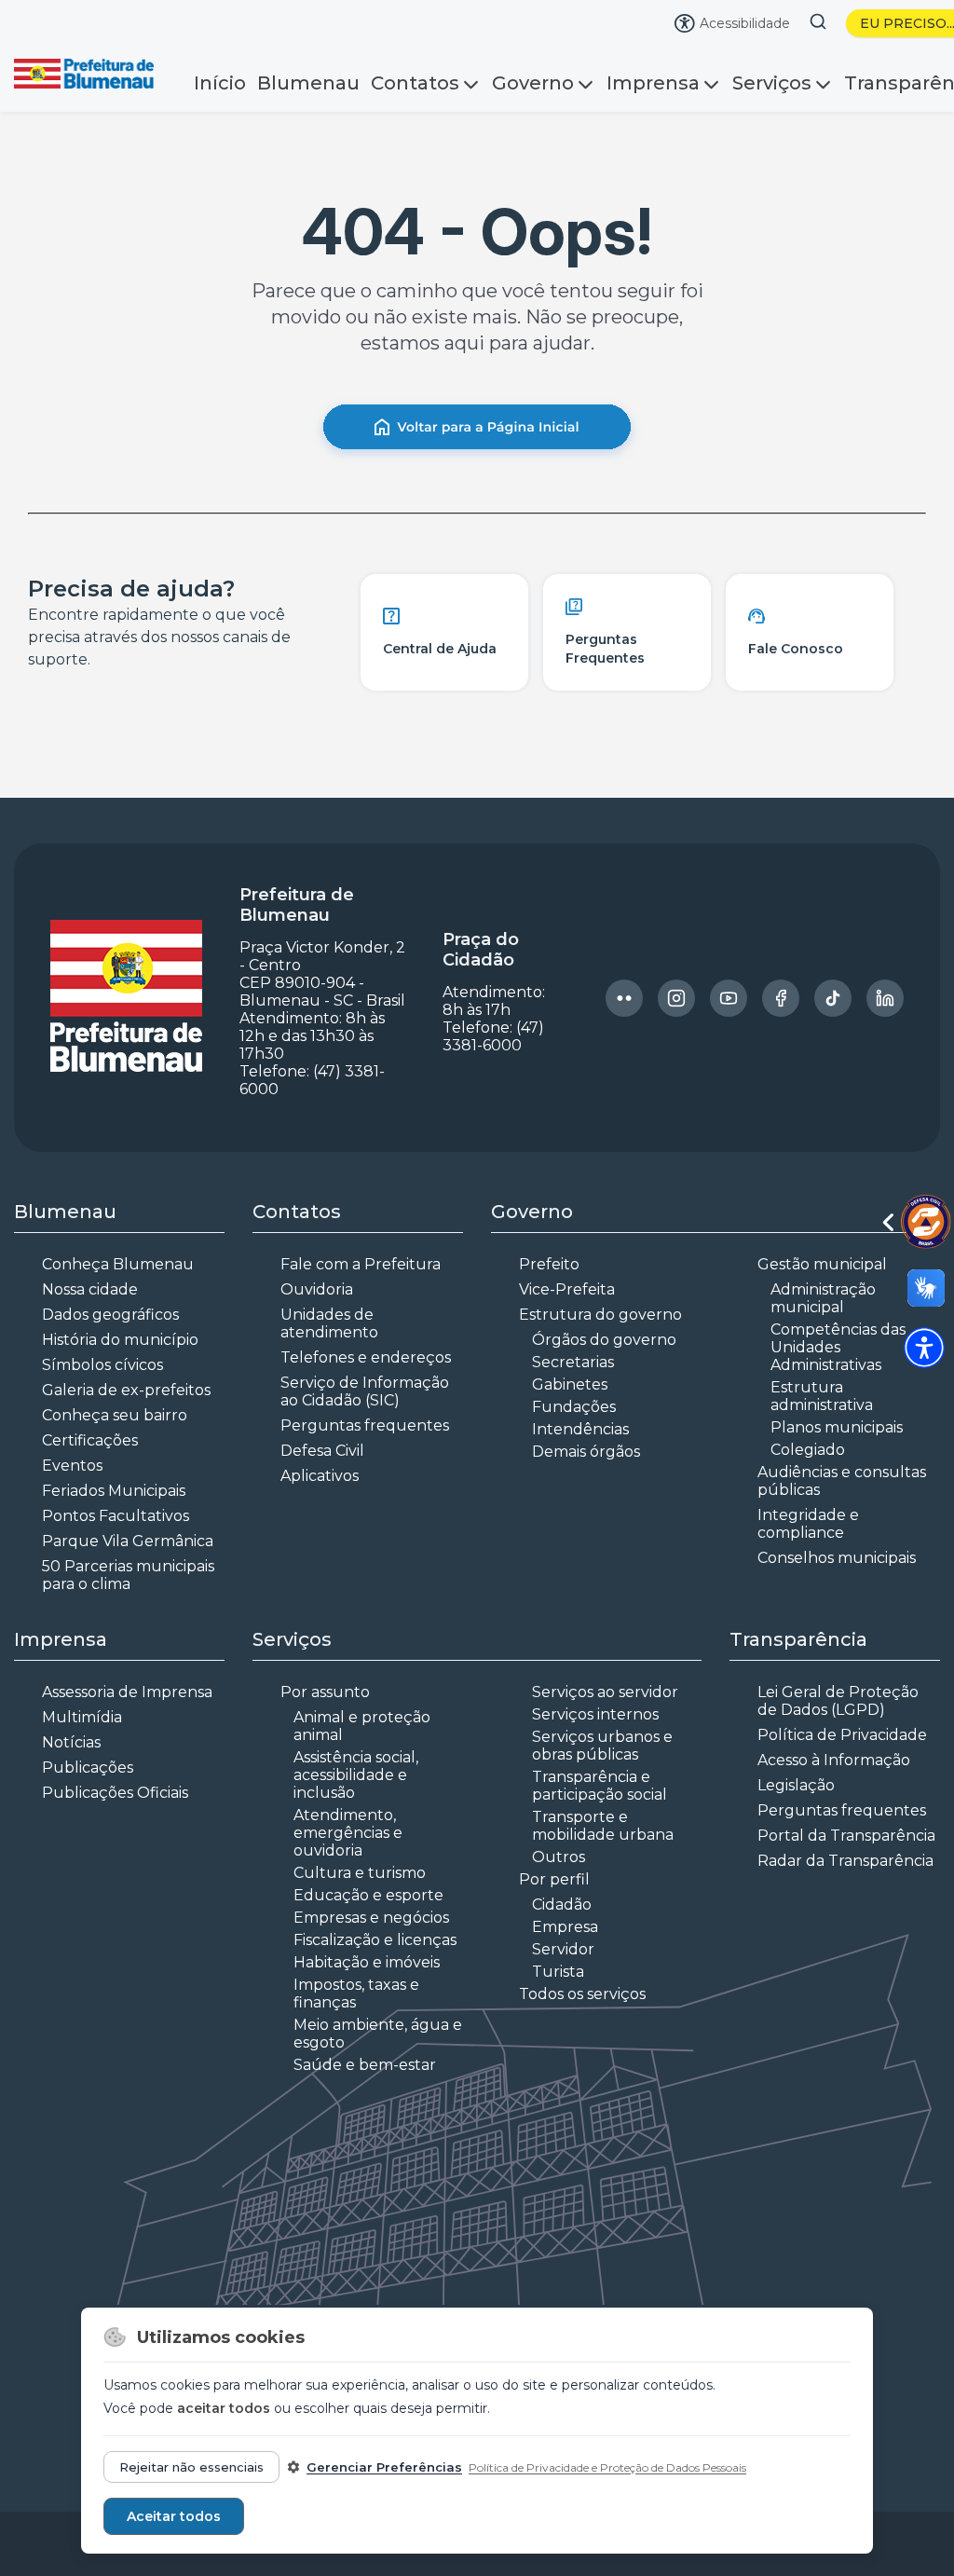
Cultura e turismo (360, 1873)
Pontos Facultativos (116, 1516)
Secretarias (573, 1362)
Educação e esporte (368, 1895)
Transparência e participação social (600, 1786)
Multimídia (82, 1717)
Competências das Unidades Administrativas (838, 1347)
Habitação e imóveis (367, 1962)
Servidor (563, 1949)
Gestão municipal (822, 1264)
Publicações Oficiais (115, 1793)
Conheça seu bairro (115, 1415)
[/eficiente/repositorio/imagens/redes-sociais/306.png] (833, 998)
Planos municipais (837, 1427)
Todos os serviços (582, 1994)
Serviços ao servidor (605, 1692)
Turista (558, 1972)
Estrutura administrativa (822, 1396)
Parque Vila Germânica (128, 1541)
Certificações (90, 1440)
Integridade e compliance (808, 1524)
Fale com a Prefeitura (361, 1264)
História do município (120, 1340)
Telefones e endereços (366, 1357)
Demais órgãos (586, 1452)
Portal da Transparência (846, 1836)
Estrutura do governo (600, 1315)
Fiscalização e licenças (375, 1940)
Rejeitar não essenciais (191, 2467)
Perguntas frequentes (365, 1425)
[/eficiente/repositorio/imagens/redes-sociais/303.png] (676, 998)
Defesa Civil (322, 1451)
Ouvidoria (317, 1289)
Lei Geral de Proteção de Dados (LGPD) (838, 1701)
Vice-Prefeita (567, 1289)
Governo (533, 83)
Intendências (580, 1429)
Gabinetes (570, 1384)
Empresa (565, 1927)
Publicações (88, 1768)
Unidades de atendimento (329, 1323)
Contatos (415, 83)
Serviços (772, 83)
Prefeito (549, 1264)
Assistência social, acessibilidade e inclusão (356, 1775)
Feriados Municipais (114, 1491)
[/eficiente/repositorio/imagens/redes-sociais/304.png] (729, 998)
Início (220, 83)
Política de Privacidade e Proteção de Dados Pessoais (607, 2467)
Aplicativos (320, 1476)
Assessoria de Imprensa (127, 1692)
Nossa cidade (90, 1289)
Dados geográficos (110, 1315)
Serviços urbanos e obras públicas (602, 1746)
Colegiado (808, 1450)
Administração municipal (823, 1298)
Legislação (796, 1785)
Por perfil (554, 1879)
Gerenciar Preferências (384, 2467)
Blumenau (308, 83)
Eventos (72, 1466)
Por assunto (325, 1692)
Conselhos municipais (837, 1558)
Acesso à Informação (834, 1760)
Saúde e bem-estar (365, 2065)
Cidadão (562, 1905)
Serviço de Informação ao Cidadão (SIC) (365, 1391)
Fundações (574, 1407)
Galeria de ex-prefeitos (126, 1390)
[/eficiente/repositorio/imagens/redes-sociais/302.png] (624, 998)
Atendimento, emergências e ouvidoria (348, 1833)
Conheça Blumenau (118, 1264)
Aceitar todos (174, 2516)
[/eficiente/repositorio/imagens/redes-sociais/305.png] (781, 998)
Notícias (71, 1742)
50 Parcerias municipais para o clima (128, 1575)
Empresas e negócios (371, 1918)
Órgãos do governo (604, 1340)
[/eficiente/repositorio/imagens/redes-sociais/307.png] (885, 998)
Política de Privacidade (842, 1735)
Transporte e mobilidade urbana (603, 1826)
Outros (559, 1857)
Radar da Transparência (845, 1861)
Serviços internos (595, 1714)
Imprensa (653, 83)
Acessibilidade (745, 23)
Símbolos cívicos (102, 1365)
